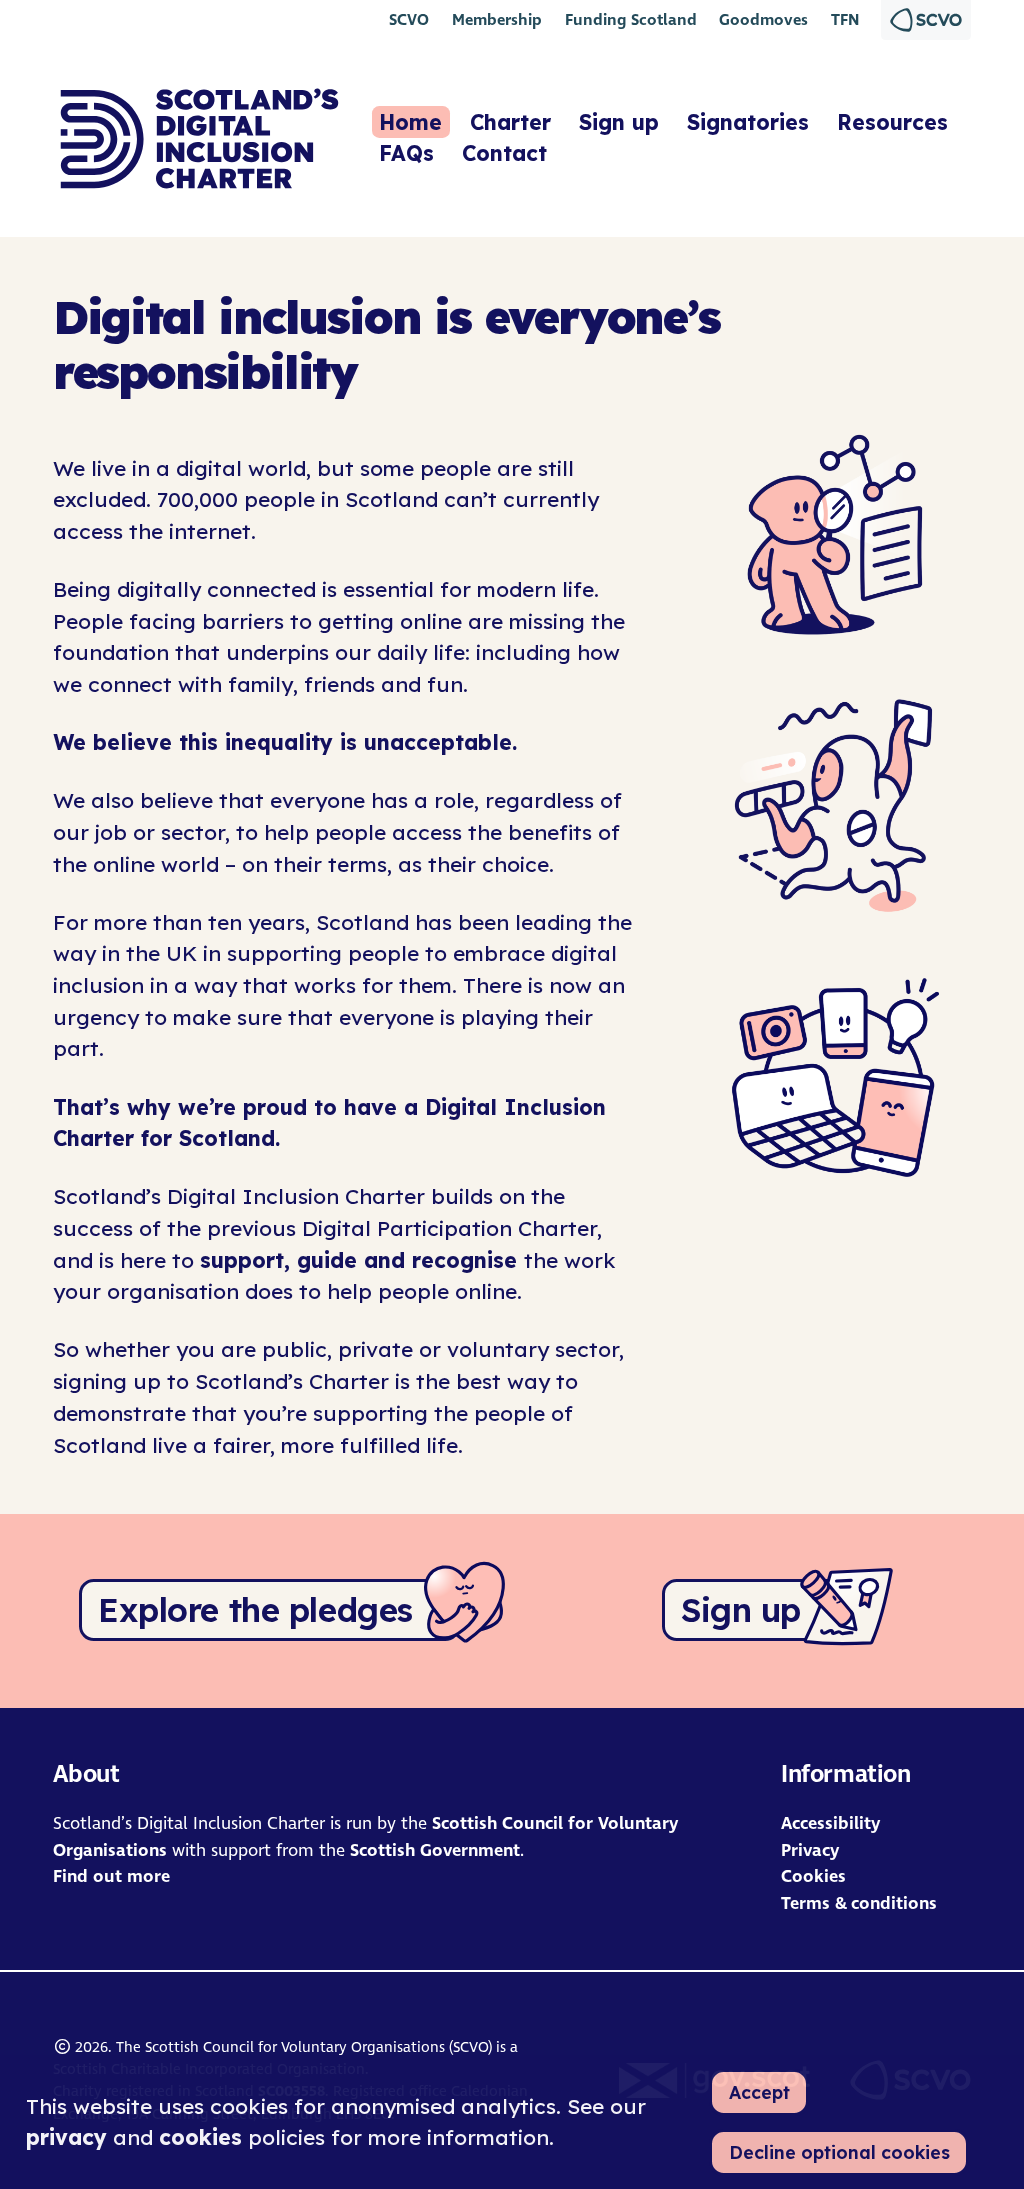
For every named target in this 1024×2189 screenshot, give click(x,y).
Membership (497, 19)
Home (410, 122)
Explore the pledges (255, 1610)
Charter (510, 122)
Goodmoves (763, 19)
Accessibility (830, 1823)
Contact (504, 153)
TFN (845, 19)
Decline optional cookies (839, 2152)
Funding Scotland (631, 19)
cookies (200, 2137)
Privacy (810, 1850)
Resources (892, 122)
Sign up (619, 122)
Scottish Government (435, 1850)
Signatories (748, 122)
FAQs (406, 153)
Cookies (813, 1876)
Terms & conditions (859, 1903)
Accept (759, 2092)
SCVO (409, 19)
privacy (66, 2137)
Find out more (111, 1876)
